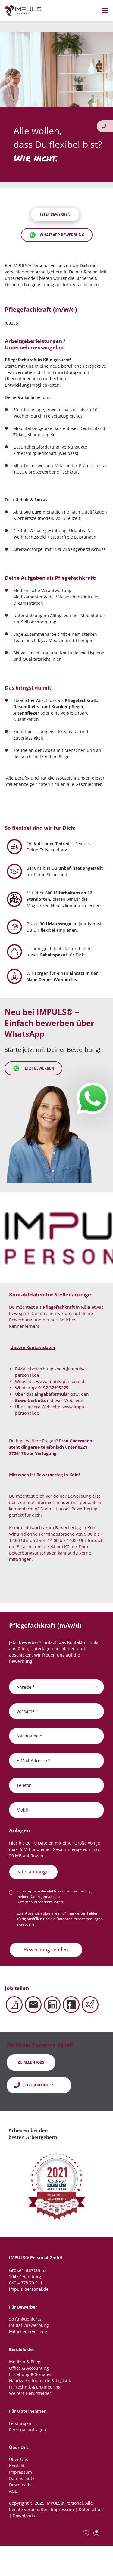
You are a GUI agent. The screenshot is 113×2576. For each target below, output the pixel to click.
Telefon (24, 1785)
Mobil (22, 1810)
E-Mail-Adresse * (34, 1760)
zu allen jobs (31, 2062)
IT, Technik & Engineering (35, 2387)
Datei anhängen (33, 1872)
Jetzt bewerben (39, 1068)
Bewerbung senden (46, 1950)
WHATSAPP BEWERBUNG (62, 235)
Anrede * (26, 1687)
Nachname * (29, 1736)
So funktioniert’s (25, 2319)
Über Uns (19, 2459)
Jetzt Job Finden (39, 2085)
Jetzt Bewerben (55, 214)
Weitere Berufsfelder (30, 2393)
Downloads (20, 2485)
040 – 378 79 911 (26, 2283)
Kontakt (17, 2466)
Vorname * (27, 1711)
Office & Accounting (29, 2368)
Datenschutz (22, 2478)
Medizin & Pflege (26, 2362)
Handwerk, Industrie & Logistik (40, 2381)
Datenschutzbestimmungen (40, 1902)
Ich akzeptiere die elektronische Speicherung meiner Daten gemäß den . (54, 1896)
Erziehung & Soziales (30, 2374)
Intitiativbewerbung (29, 2325)
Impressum (20, 2472)
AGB (13, 2491)
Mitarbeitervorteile (28, 2332)
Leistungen (20, 2423)
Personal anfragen (28, 2430)
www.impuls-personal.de (61, 1381)
